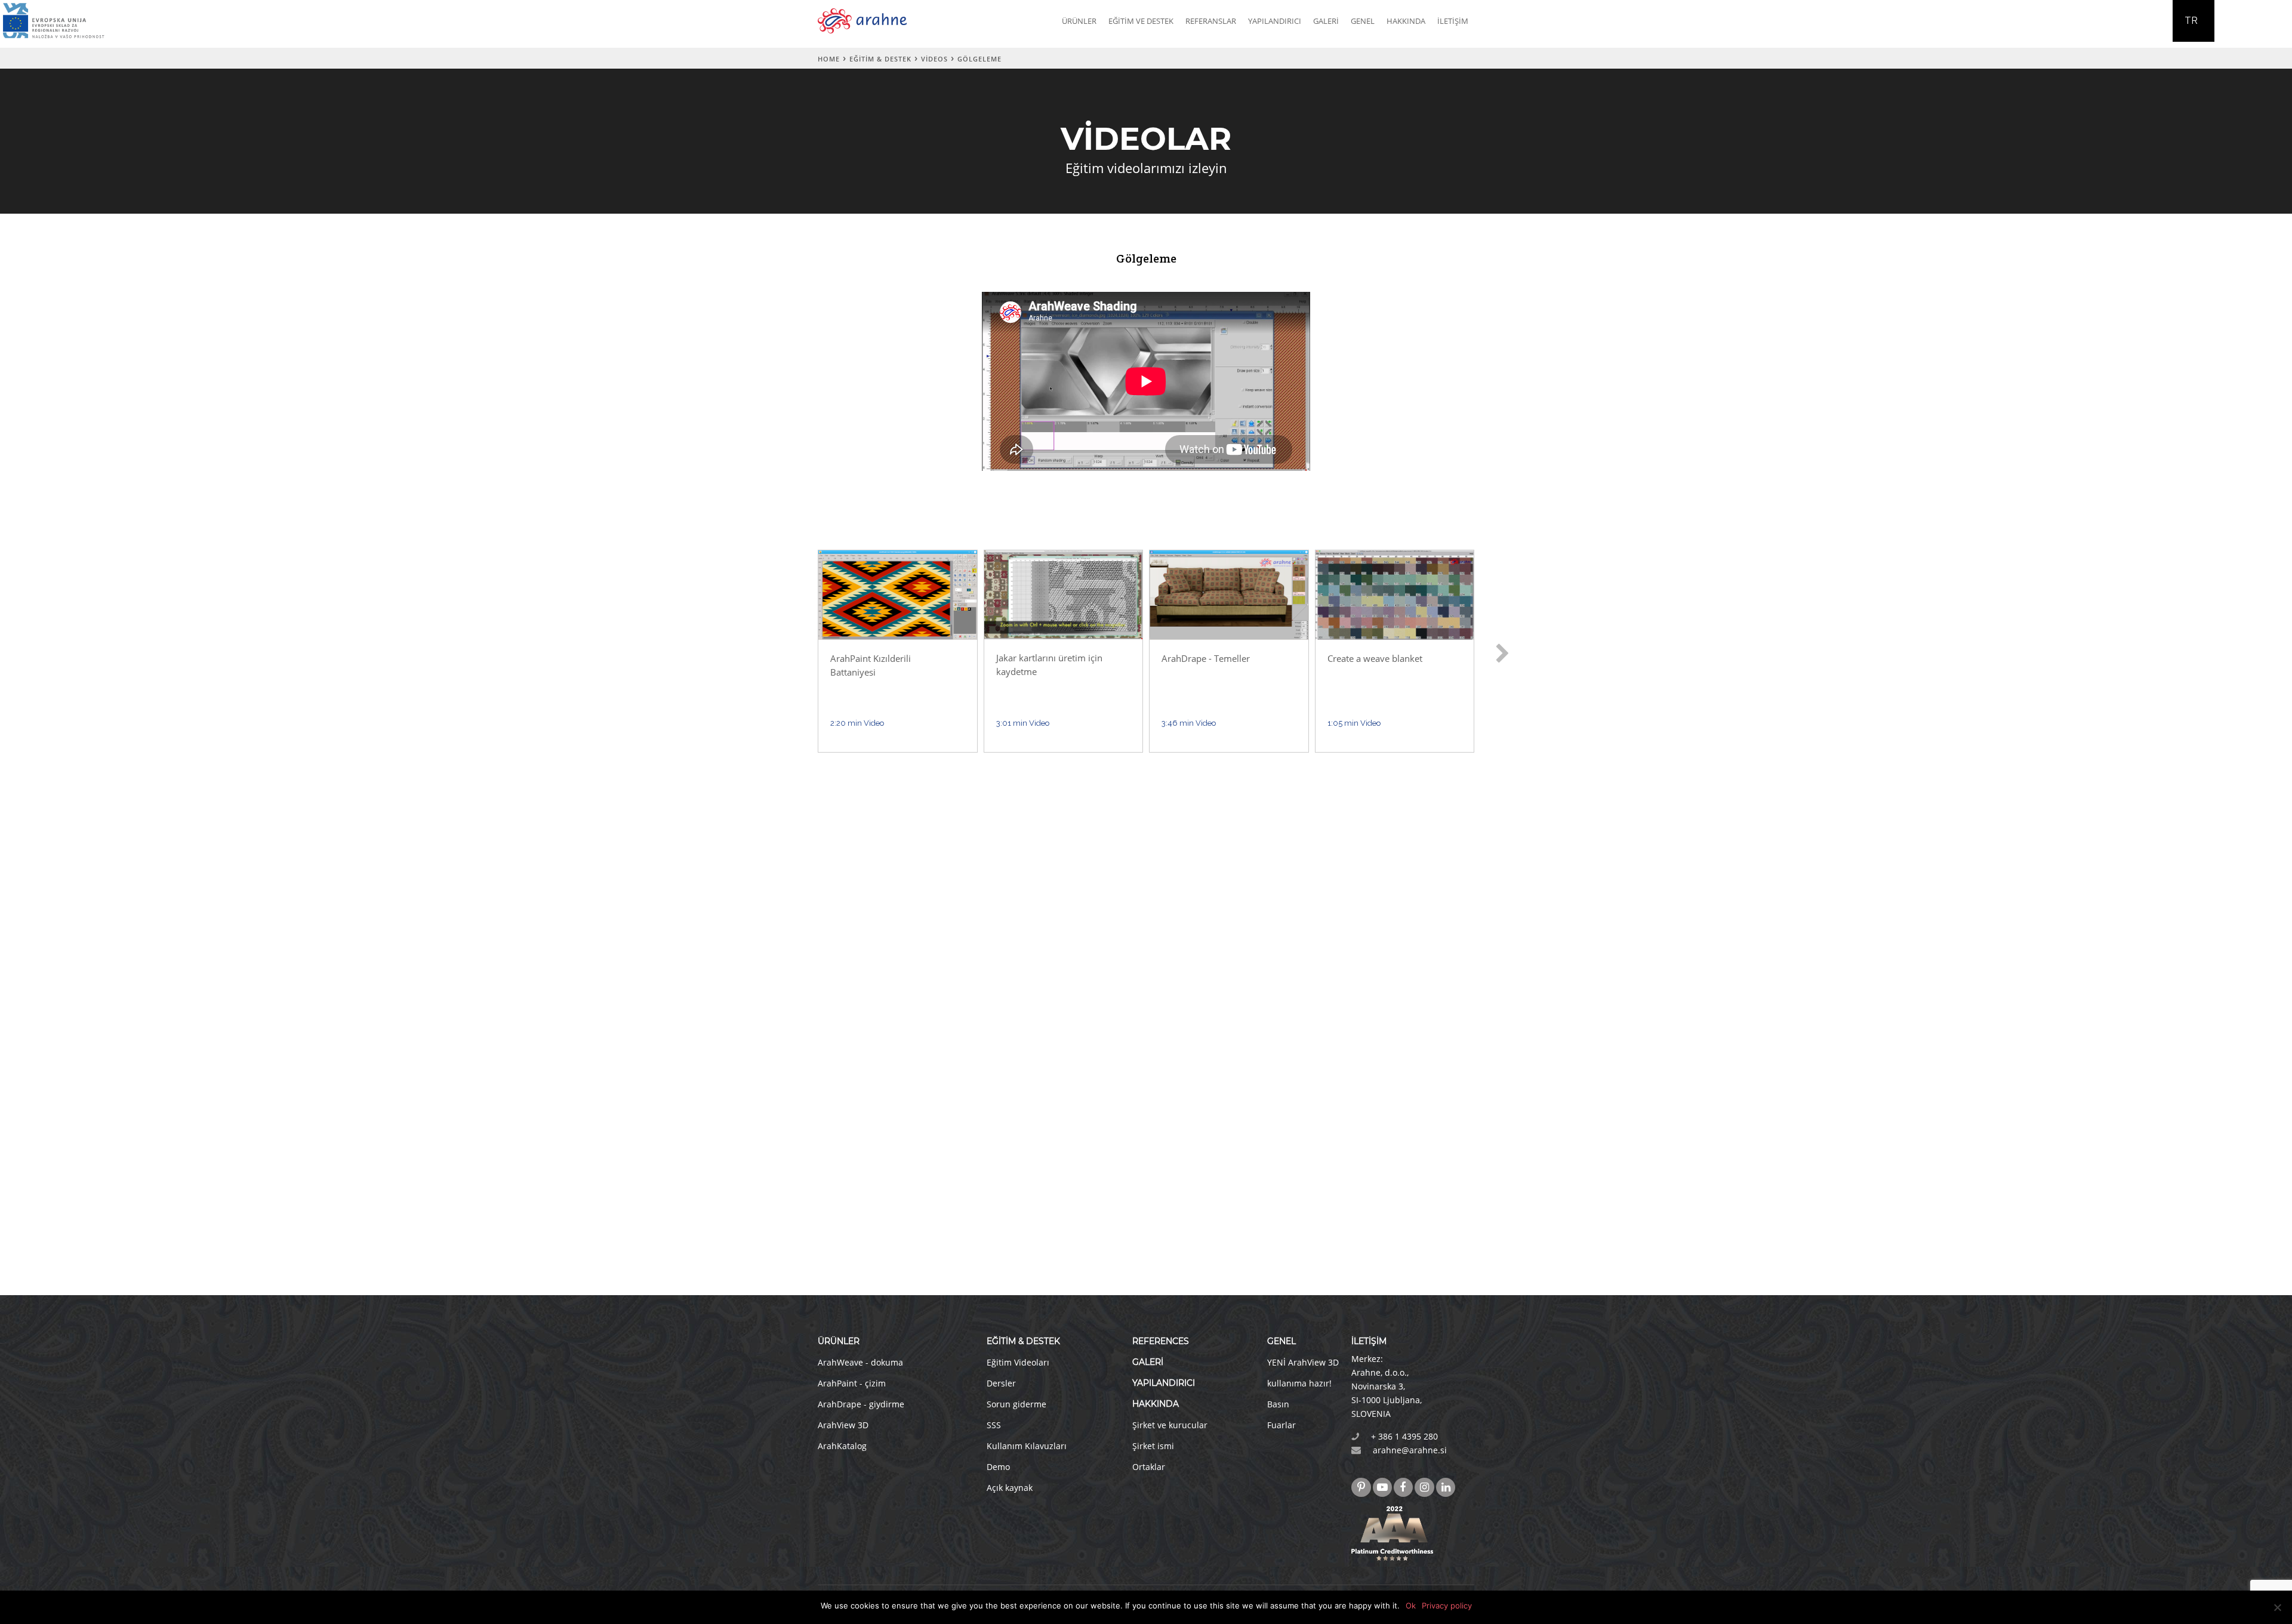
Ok (1411, 1605)
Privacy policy (1447, 1605)
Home (829, 59)
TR (2191, 21)
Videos (934, 59)
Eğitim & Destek (880, 59)
